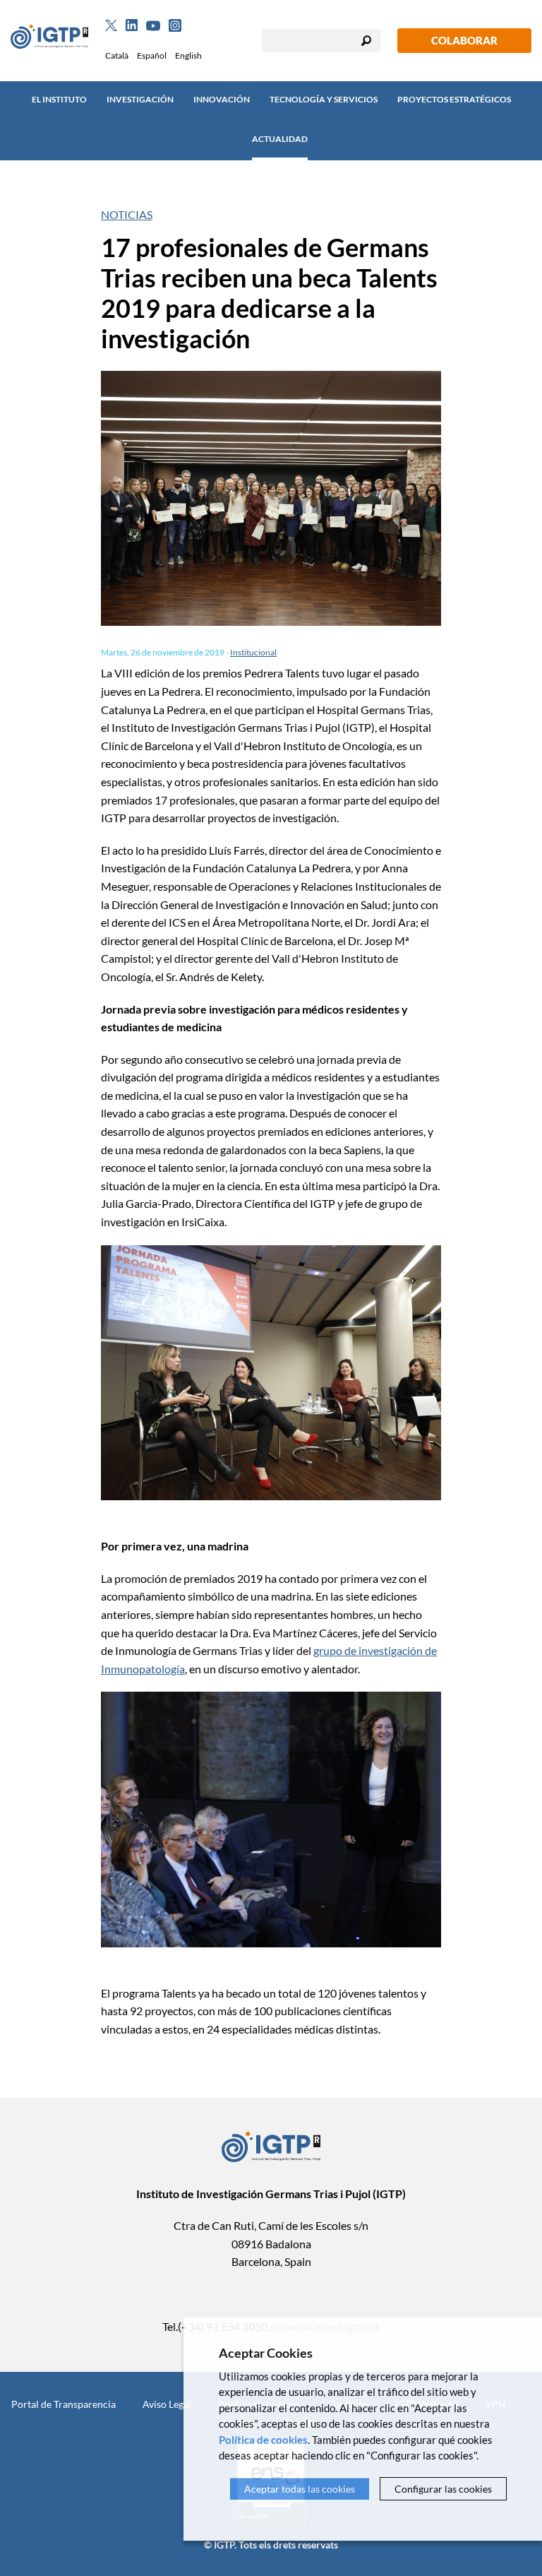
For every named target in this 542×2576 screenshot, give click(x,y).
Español (152, 55)
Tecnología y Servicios (324, 99)
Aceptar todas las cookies (300, 2489)
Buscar (366, 41)
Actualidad (280, 139)
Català (117, 55)
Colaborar (464, 40)
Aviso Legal (167, 2404)
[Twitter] (111, 25)
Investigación (140, 99)
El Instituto (59, 99)
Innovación (222, 99)
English (188, 55)
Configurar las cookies (443, 2489)
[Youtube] (153, 26)
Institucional (253, 652)
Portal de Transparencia (64, 2404)
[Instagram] (175, 25)
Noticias (127, 214)
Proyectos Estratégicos (454, 99)
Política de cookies (263, 2440)
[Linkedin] (132, 25)
